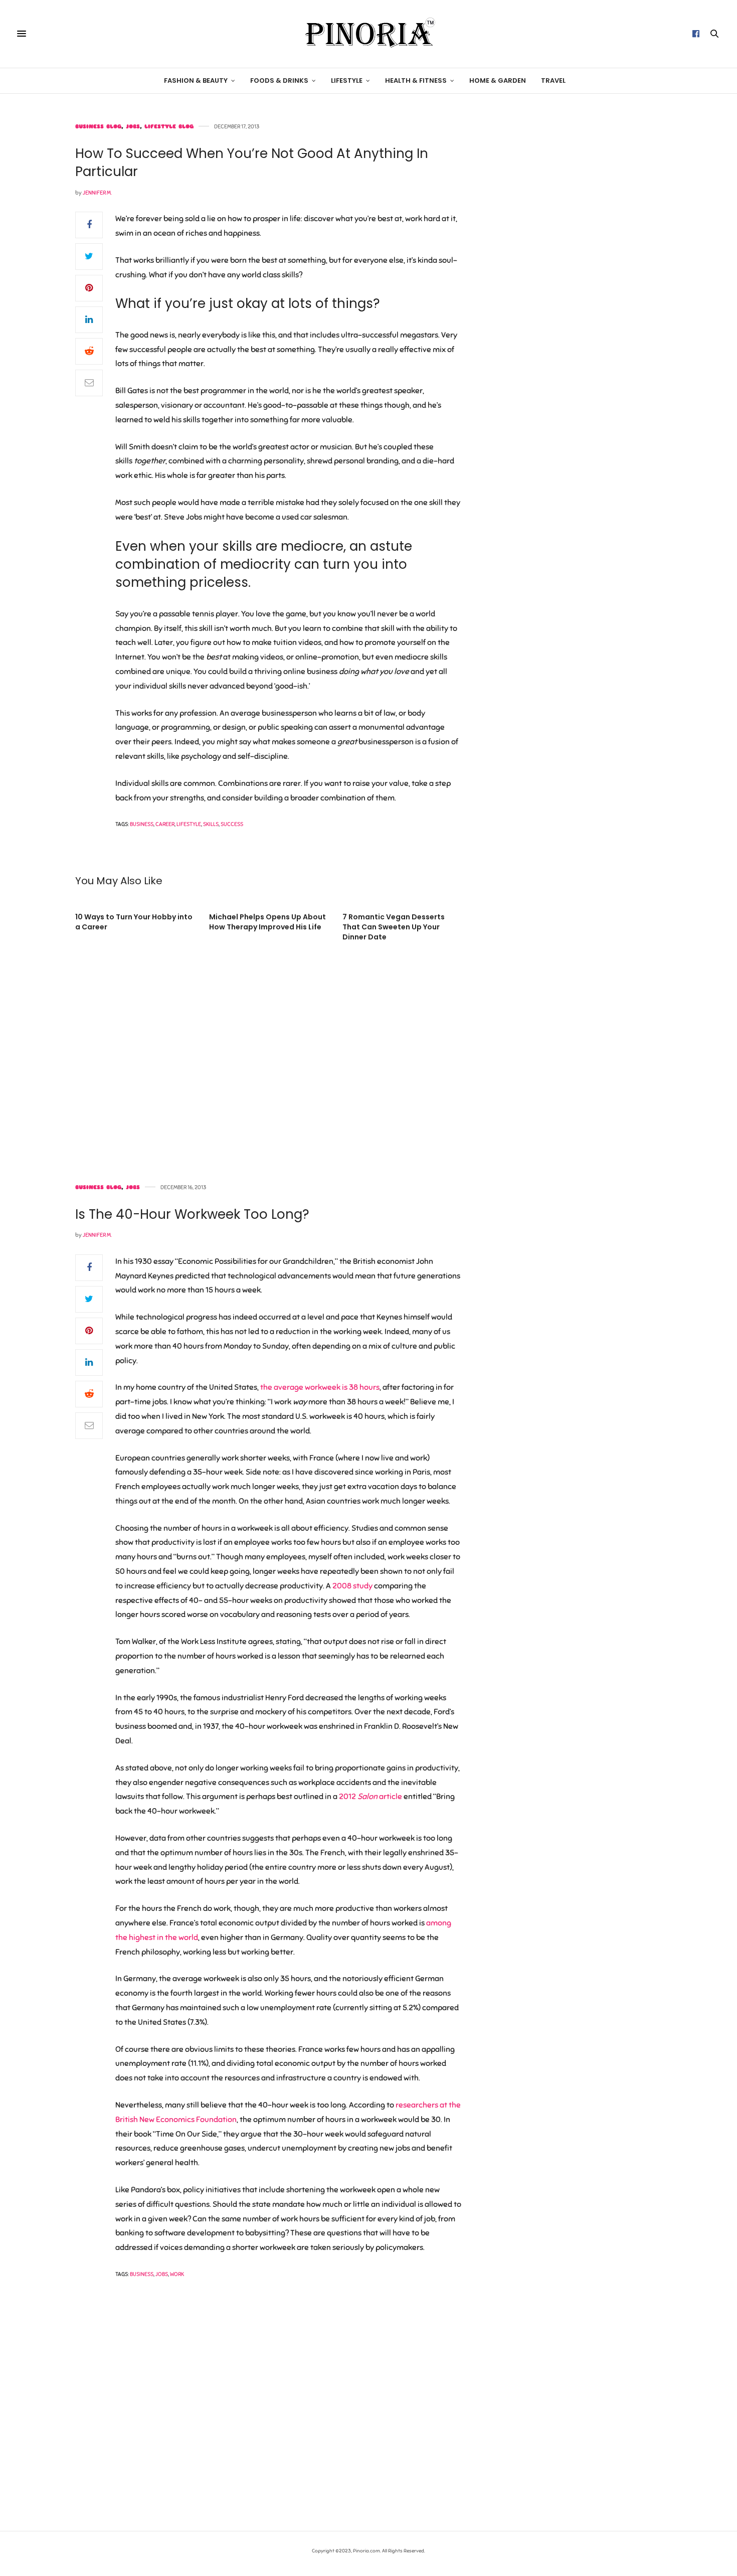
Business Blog (98, 127)
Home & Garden (498, 80)
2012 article (371, 1797)
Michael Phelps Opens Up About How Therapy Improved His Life (267, 922)
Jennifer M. (97, 193)
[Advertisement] (577, 274)
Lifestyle (347, 80)
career (165, 824)
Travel (553, 80)
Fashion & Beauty (196, 80)
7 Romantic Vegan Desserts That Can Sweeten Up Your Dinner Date (394, 927)
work (177, 2274)
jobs (162, 2274)
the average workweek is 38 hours (320, 1387)
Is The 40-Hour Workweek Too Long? (192, 1214)
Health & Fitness (416, 80)
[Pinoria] (368, 34)
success (232, 824)
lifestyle (189, 824)
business (142, 824)
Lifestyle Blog (169, 127)
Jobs (133, 127)
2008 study (352, 1586)
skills (211, 824)
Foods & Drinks (279, 80)
